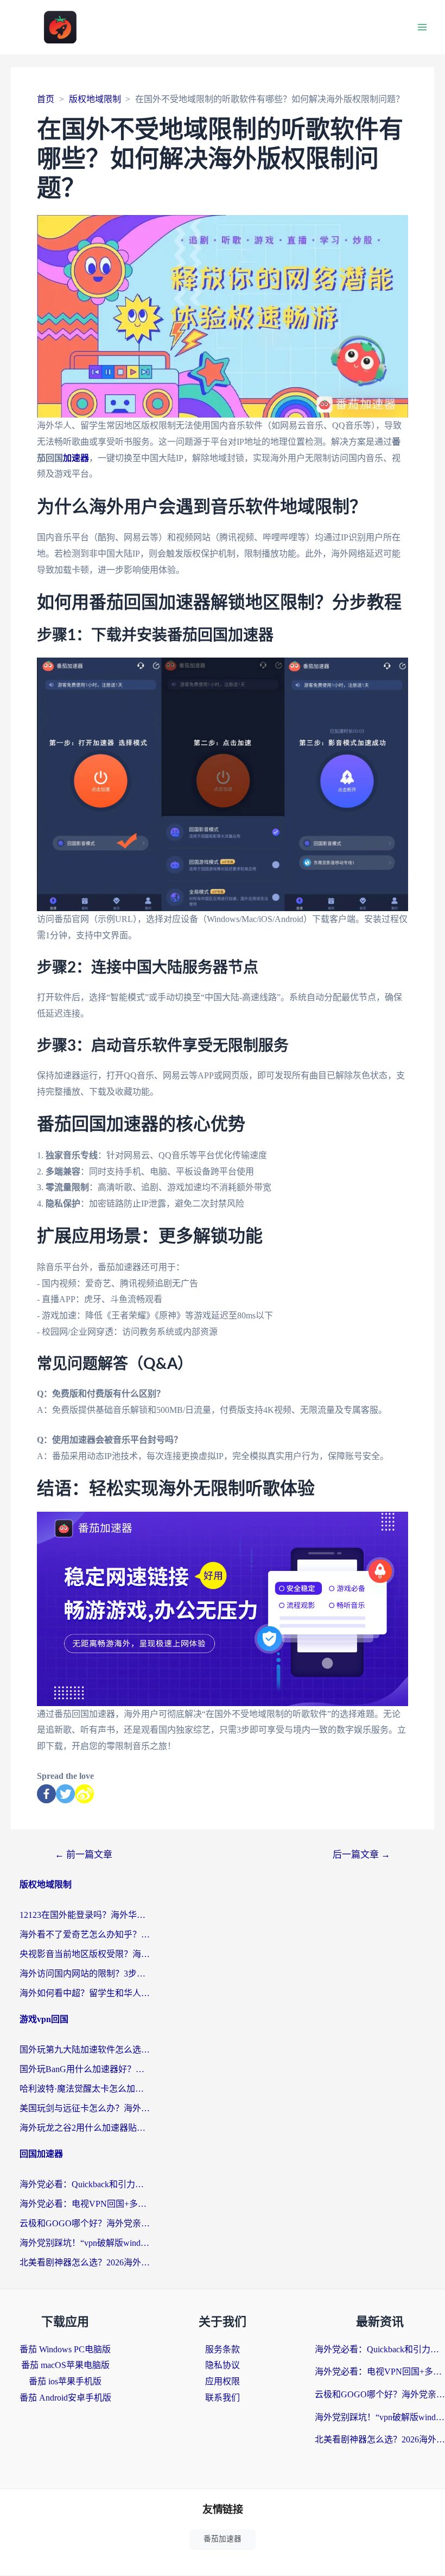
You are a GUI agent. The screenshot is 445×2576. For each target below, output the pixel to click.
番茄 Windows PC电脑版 (65, 2349)
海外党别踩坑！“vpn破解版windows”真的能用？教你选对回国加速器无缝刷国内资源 (85, 2243)
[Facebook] (46, 1794)
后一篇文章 (361, 1855)
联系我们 (223, 2398)
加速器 (76, 458)
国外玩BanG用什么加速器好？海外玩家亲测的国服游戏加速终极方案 (85, 2069)
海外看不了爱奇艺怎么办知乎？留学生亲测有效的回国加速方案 (85, 1934)
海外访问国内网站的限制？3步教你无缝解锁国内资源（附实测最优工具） (85, 1974)
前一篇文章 (84, 1855)
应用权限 (223, 2381)
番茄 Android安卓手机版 (65, 2398)
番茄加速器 (223, 2539)
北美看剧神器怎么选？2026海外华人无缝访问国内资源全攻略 (85, 2262)
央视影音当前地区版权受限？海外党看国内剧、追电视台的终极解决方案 (85, 1954)
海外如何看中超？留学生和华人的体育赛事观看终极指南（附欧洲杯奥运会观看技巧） (85, 1993)
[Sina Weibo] (84, 1794)
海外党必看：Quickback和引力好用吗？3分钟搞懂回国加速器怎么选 (85, 2184)
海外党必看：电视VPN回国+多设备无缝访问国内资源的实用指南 (85, 2204)
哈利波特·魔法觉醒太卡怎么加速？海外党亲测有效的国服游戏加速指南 (85, 2089)
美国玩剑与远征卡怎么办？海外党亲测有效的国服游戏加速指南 (85, 2108)
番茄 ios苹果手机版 (65, 2381)
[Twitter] (65, 1794)
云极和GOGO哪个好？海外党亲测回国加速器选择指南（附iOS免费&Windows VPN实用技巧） (85, 2223)
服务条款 (223, 2349)
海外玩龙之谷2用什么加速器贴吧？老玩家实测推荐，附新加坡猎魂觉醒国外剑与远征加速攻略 (85, 2128)
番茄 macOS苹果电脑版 (65, 2365)
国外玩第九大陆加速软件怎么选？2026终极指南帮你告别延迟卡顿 (85, 2050)
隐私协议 (223, 2365)
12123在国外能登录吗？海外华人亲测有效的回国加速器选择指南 (85, 1915)
